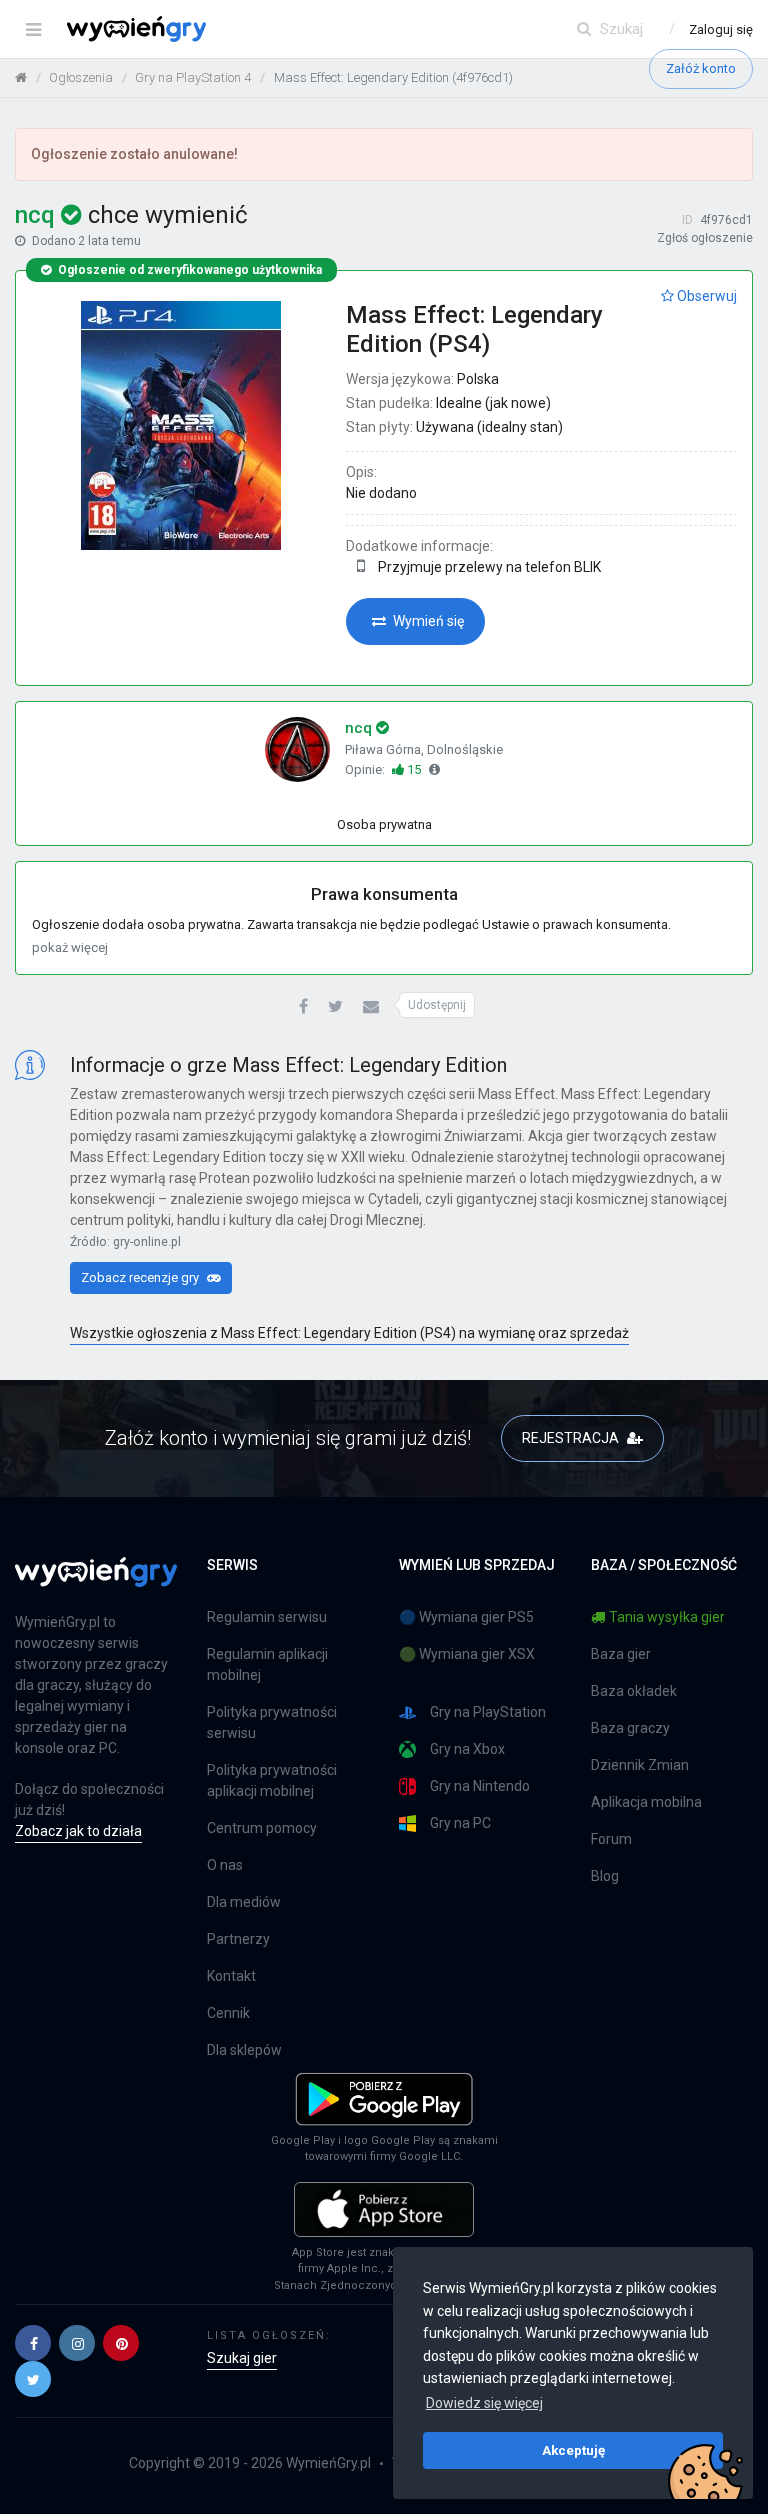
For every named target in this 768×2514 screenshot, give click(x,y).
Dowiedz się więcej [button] (484, 2403)
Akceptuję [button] (573, 2450)
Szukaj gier (242, 2358)
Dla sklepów (244, 2050)
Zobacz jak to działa (78, 1831)
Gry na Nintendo (480, 1786)
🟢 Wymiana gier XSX (467, 1654)
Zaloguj (721, 29)
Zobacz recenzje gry (141, 1277)
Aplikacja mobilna (646, 1802)
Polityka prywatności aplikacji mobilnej (272, 1780)
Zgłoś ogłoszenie (705, 238)
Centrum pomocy (262, 1828)
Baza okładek (634, 1691)
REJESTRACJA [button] (572, 1438)
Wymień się (427, 621)
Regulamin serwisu (267, 1617)
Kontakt (231, 1976)
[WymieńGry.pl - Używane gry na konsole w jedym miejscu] (96, 1583)
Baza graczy (630, 1728)
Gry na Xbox (467, 1749)
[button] (303, 1007)
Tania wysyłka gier (667, 1617)
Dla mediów (244, 1902)
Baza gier (621, 1654)
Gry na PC (460, 1823)
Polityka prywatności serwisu (272, 1722)
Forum (611, 1839)
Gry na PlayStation (488, 1712)
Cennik (228, 2013)
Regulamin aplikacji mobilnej (267, 1664)
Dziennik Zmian (640, 1765)
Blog (605, 1876)
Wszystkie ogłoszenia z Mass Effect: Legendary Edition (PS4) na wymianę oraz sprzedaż (349, 1333)
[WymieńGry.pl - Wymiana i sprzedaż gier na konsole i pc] (136, 25)
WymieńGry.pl (328, 2463)
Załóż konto (701, 68)
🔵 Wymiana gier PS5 (466, 1617)
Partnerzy (238, 1939)
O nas (225, 1865)
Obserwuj (705, 296)
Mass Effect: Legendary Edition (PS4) (474, 329)
